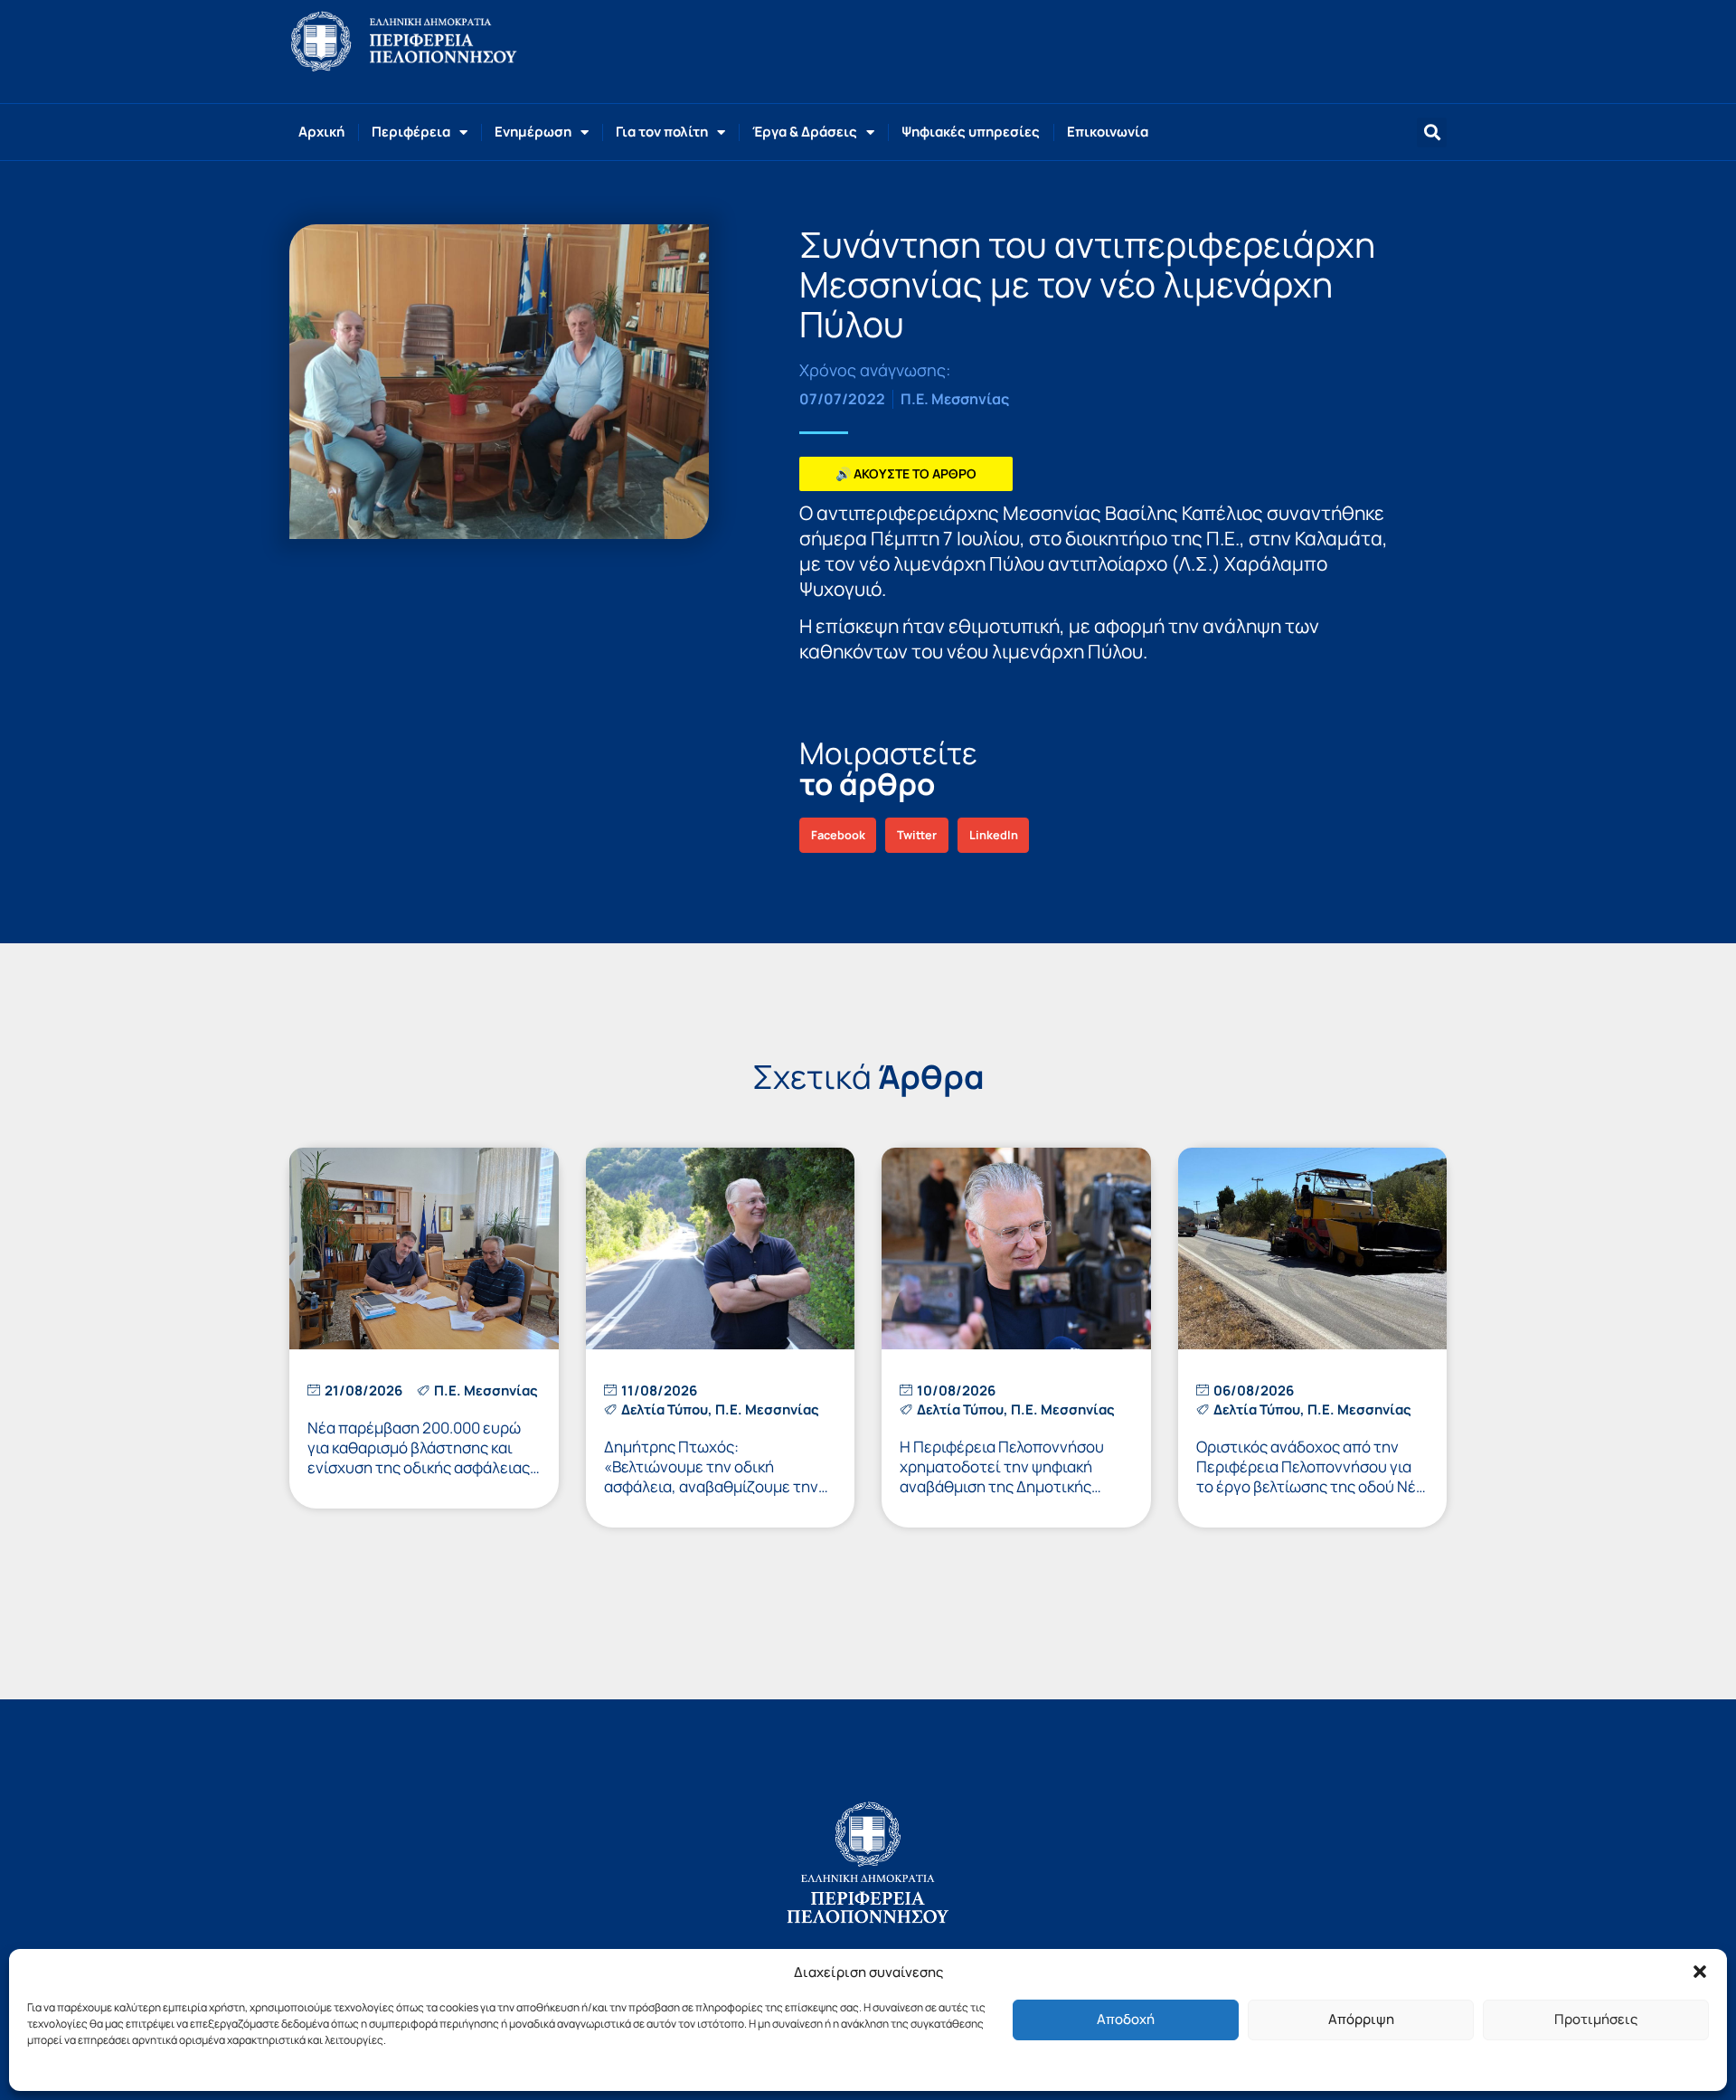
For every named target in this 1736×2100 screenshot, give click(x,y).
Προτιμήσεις (1596, 2019)
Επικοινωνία (1108, 132)
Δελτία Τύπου (665, 1409)
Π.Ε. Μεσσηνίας (955, 399)
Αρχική (321, 132)
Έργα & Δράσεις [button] (805, 132)
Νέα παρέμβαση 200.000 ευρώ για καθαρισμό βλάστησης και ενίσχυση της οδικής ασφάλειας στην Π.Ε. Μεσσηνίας (419, 1457)
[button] (1700, 1972)
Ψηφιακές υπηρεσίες (971, 132)
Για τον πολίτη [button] (662, 132)
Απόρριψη (1361, 2019)
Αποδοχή (1126, 2019)
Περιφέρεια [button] (411, 132)
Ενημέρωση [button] (533, 132)
